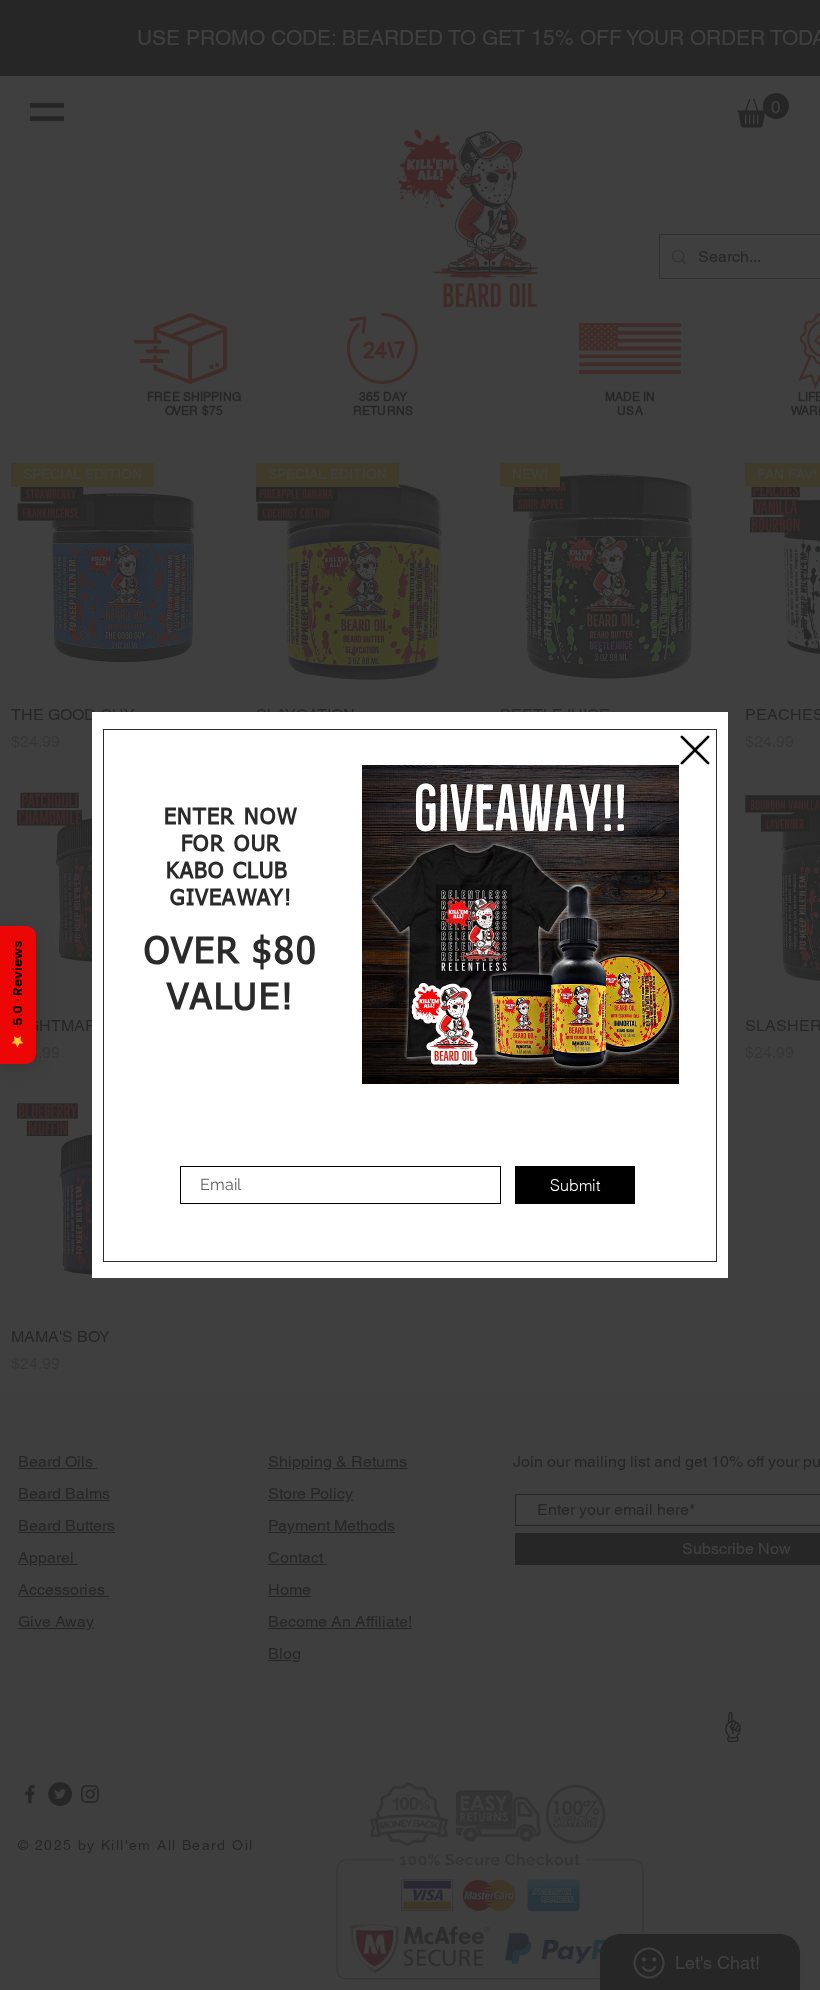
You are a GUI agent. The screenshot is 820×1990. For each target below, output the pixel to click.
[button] (695, 750)
